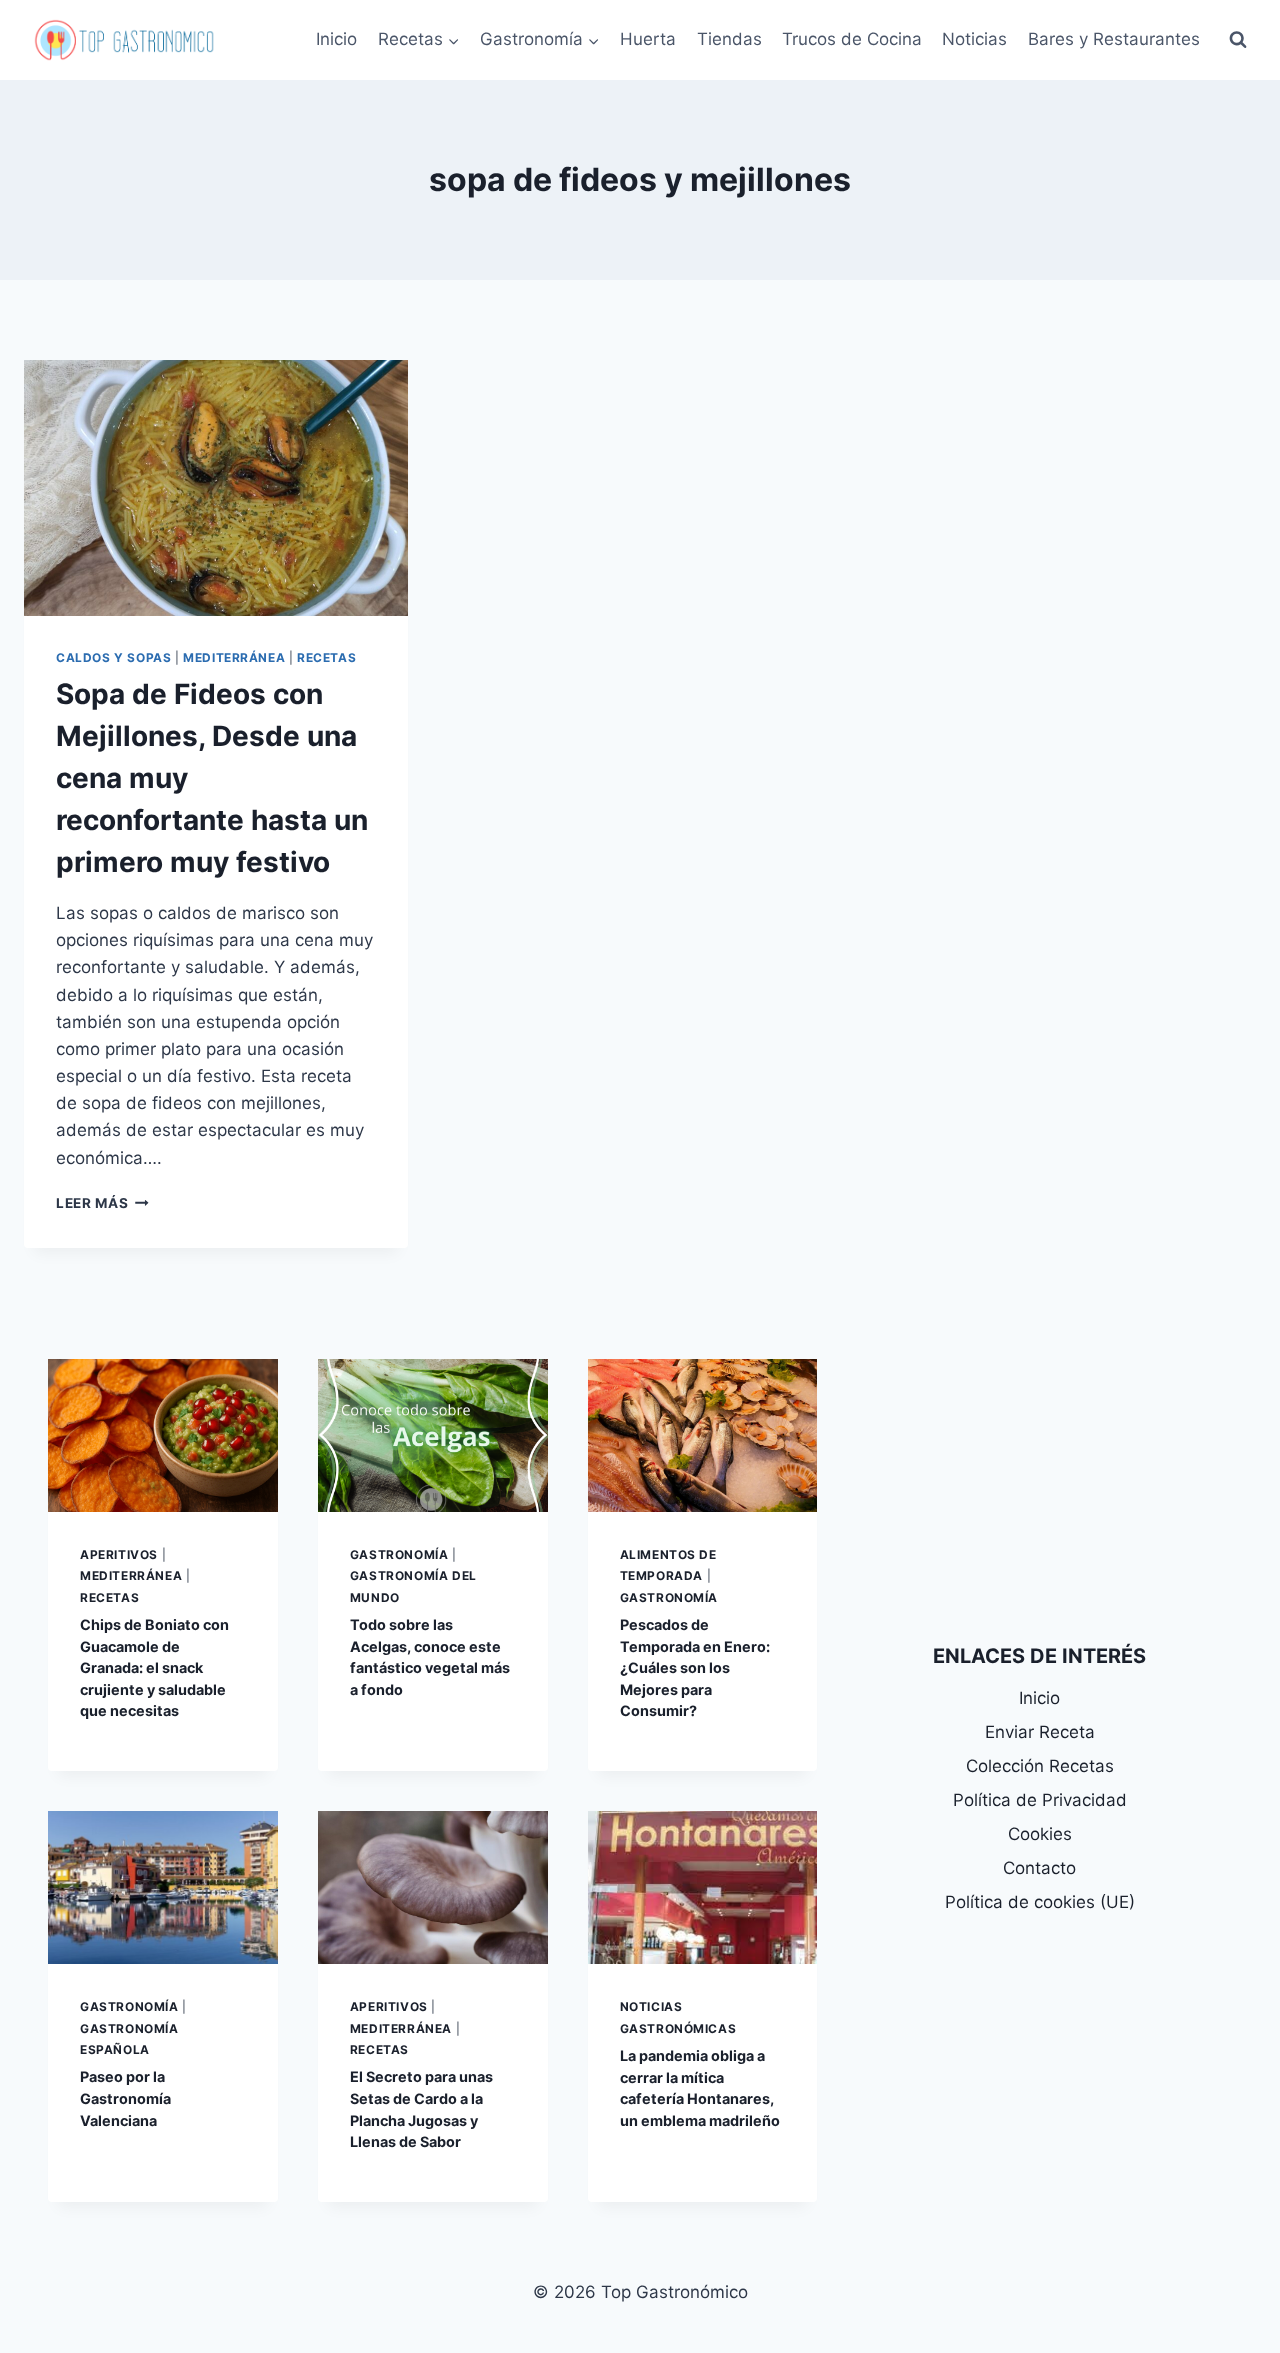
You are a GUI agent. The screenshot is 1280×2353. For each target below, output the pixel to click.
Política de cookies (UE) (1040, 1902)
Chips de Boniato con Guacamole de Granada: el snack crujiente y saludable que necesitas (154, 1667)
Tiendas (729, 39)
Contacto (1039, 1868)
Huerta (648, 39)
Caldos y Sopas (113, 657)
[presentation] (216, 488)
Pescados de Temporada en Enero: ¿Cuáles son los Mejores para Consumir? (695, 1667)
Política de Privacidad (1040, 1800)
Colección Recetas (1040, 1766)
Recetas (326, 657)
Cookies (1040, 1834)
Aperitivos (119, 1554)
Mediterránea (234, 657)
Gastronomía (399, 1554)
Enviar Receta (1040, 1732)
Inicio (336, 39)
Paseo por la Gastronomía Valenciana (125, 2098)
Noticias (974, 39)
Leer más (102, 1203)
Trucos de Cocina (852, 39)
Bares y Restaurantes (1114, 39)
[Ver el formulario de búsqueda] (1238, 40)
